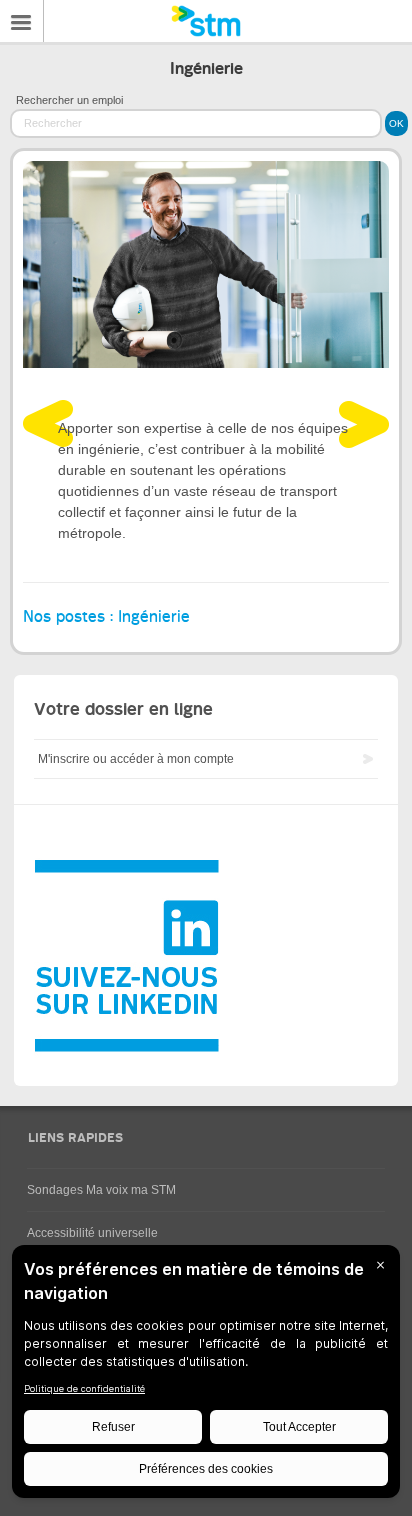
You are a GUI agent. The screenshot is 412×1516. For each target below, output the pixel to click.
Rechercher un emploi (69, 100)
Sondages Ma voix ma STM (101, 1190)
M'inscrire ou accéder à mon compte (136, 759)
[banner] (206, 21)
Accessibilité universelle (92, 1233)
